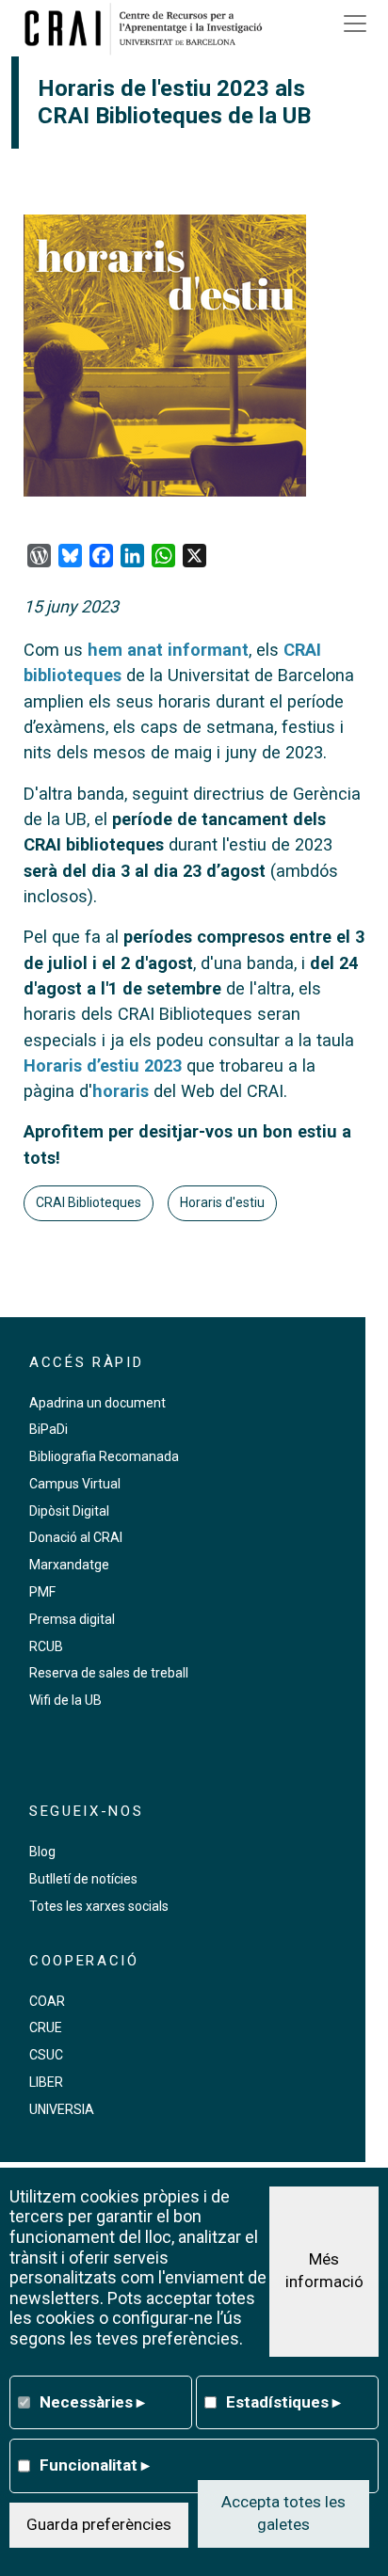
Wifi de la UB (65, 1700)
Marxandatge (69, 1565)
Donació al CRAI (76, 1537)
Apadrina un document (97, 1403)
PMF (42, 1592)
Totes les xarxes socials (99, 1906)
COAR (47, 2001)
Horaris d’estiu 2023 (103, 1065)
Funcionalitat (95, 2465)
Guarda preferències (99, 2524)
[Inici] (150, 28)
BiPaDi (48, 1429)
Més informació (324, 2270)
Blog (42, 1852)
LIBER (46, 2082)
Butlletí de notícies (83, 1879)
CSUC (46, 2055)
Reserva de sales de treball (109, 1673)
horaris (121, 1091)
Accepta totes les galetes (283, 2513)
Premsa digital (72, 1619)
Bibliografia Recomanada (104, 1456)
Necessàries (92, 2402)
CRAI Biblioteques (89, 1202)
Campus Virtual (75, 1484)
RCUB (46, 1646)
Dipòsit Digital (69, 1511)
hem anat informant (168, 650)
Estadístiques (283, 2402)
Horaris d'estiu (222, 1202)
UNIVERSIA (62, 2109)
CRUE (46, 2027)
